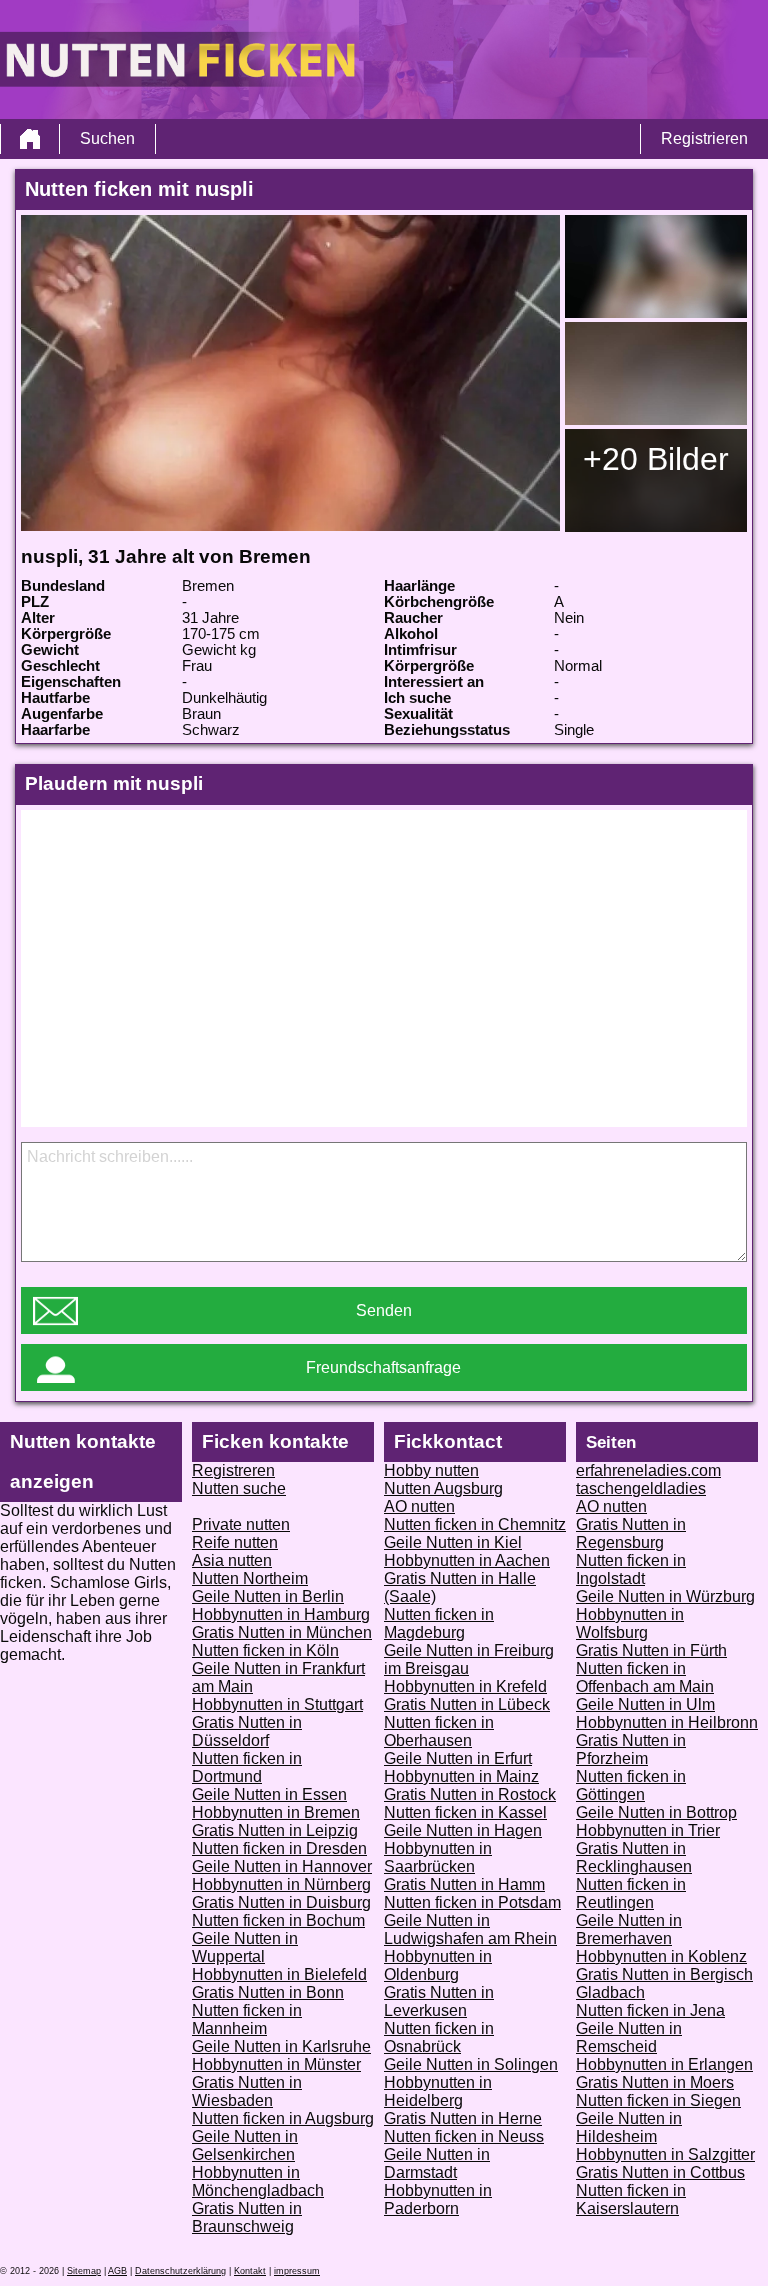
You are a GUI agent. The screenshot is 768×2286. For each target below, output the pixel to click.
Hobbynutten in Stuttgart (277, 1704)
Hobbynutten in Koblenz (661, 1956)
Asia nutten (232, 1560)
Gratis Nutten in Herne (463, 2118)
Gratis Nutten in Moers (655, 2082)
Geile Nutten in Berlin (268, 1596)
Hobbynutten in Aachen (467, 1560)
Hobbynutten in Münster (276, 2064)
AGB (117, 2271)
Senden (384, 1310)
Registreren (233, 1470)
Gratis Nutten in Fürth (651, 1650)
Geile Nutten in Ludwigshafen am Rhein (470, 1929)
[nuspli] (290, 373)
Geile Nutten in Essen (269, 1794)
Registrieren (704, 138)
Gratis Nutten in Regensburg (631, 1533)
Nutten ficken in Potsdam (472, 1902)
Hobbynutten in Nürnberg (281, 1884)
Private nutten (241, 1524)
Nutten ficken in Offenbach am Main (645, 1677)
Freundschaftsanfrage (383, 1367)
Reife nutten (235, 1542)
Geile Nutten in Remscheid (629, 2037)
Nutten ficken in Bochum (278, 1920)
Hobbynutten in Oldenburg (438, 1965)
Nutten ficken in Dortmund (247, 1767)
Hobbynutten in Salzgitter (665, 2154)
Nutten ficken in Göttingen (631, 1785)
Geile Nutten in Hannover (282, 1866)
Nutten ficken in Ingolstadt (631, 1569)
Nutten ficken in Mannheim (247, 2019)
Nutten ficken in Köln (265, 1650)
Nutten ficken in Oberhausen (439, 1731)
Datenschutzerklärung (180, 2271)
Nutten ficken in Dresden (279, 1848)
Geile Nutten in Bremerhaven (629, 1929)
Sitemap (84, 2271)
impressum (297, 2271)
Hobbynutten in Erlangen (664, 2064)
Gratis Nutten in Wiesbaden (247, 2091)
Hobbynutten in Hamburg (281, 1614)
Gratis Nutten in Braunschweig (247, 2217)
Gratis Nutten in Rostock (470, 1794)
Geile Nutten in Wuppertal (245, 1947)
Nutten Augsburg (443, 1488)
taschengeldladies (641, 1488)
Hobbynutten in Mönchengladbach (258, 2181)
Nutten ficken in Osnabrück (439, 2037)
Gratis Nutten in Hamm (464, 1884)
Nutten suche (239, 1488)
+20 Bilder (656, 459)
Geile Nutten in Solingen (471, 2064)
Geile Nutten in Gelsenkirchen (245, 2145)
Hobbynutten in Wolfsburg (630, 1623)
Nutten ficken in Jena (650, 2010)
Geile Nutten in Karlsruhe (281, 2046)
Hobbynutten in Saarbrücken (438, 1857)
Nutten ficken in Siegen (658, 2100)
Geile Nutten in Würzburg (665, 1596)
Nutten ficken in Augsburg (283, 2118)
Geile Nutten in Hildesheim (629, 2127)
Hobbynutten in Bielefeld (279, 1974)
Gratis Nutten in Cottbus (660, 2172)
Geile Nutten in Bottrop (656, 1812)
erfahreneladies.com (648, 1470)
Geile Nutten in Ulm (645, 1704)
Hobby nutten (431, 1470)
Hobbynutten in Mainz (461, 1776)
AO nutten (419, 1506)
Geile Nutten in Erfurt (458, 1758)
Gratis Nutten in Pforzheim (631, 1749)
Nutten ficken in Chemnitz (475, 1524)
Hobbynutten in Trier (648, 1830)
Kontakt (250, 2271)
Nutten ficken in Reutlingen (631, 1893)
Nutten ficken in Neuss (464, 2136)
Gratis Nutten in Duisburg (281, 1902)
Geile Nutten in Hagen (463, 1830)
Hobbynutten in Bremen (276, 1812)
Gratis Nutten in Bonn (268, 1992)
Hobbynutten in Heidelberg (438, 2091)
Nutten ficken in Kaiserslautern (631, 2199)
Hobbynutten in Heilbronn (667, 1722)
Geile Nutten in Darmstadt (437, 2163)
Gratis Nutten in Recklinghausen (634, 1857)
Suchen (107, 138)
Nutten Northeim (250, 1578)
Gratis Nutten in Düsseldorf (247, 1731)
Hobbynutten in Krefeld (465, 1686)
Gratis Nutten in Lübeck (467, 1704)
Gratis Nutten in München (282, 1632)
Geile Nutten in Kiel (453, 1542)
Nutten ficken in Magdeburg (439, 1623)
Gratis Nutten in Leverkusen (439, 2001)
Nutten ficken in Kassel (465, 1812)
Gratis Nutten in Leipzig (275, 1830)
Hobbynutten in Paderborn (438, 2199)
